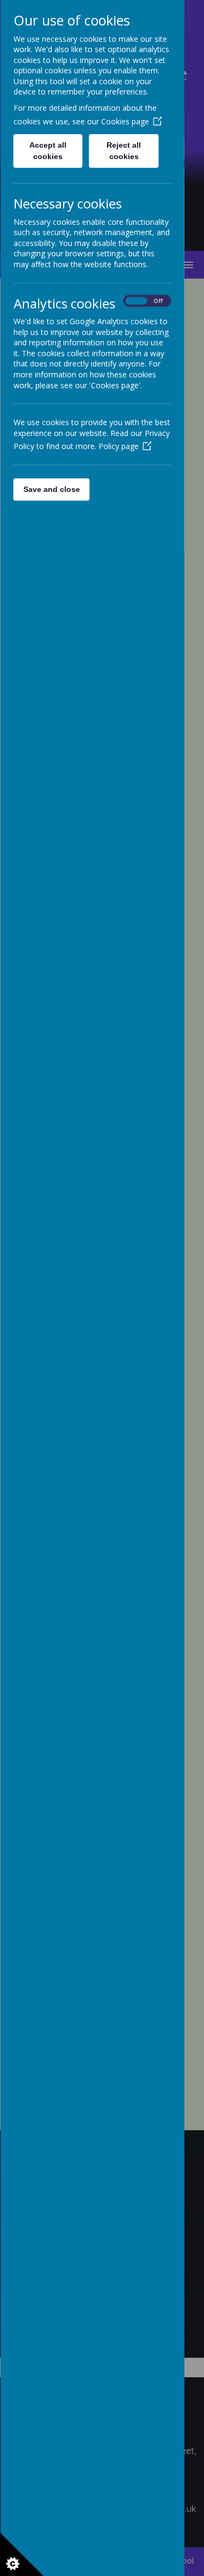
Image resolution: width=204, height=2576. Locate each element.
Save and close (51, 489)
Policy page (118, 446)
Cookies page (125, 121)
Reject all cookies (124, 151)
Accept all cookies (48, 151)
